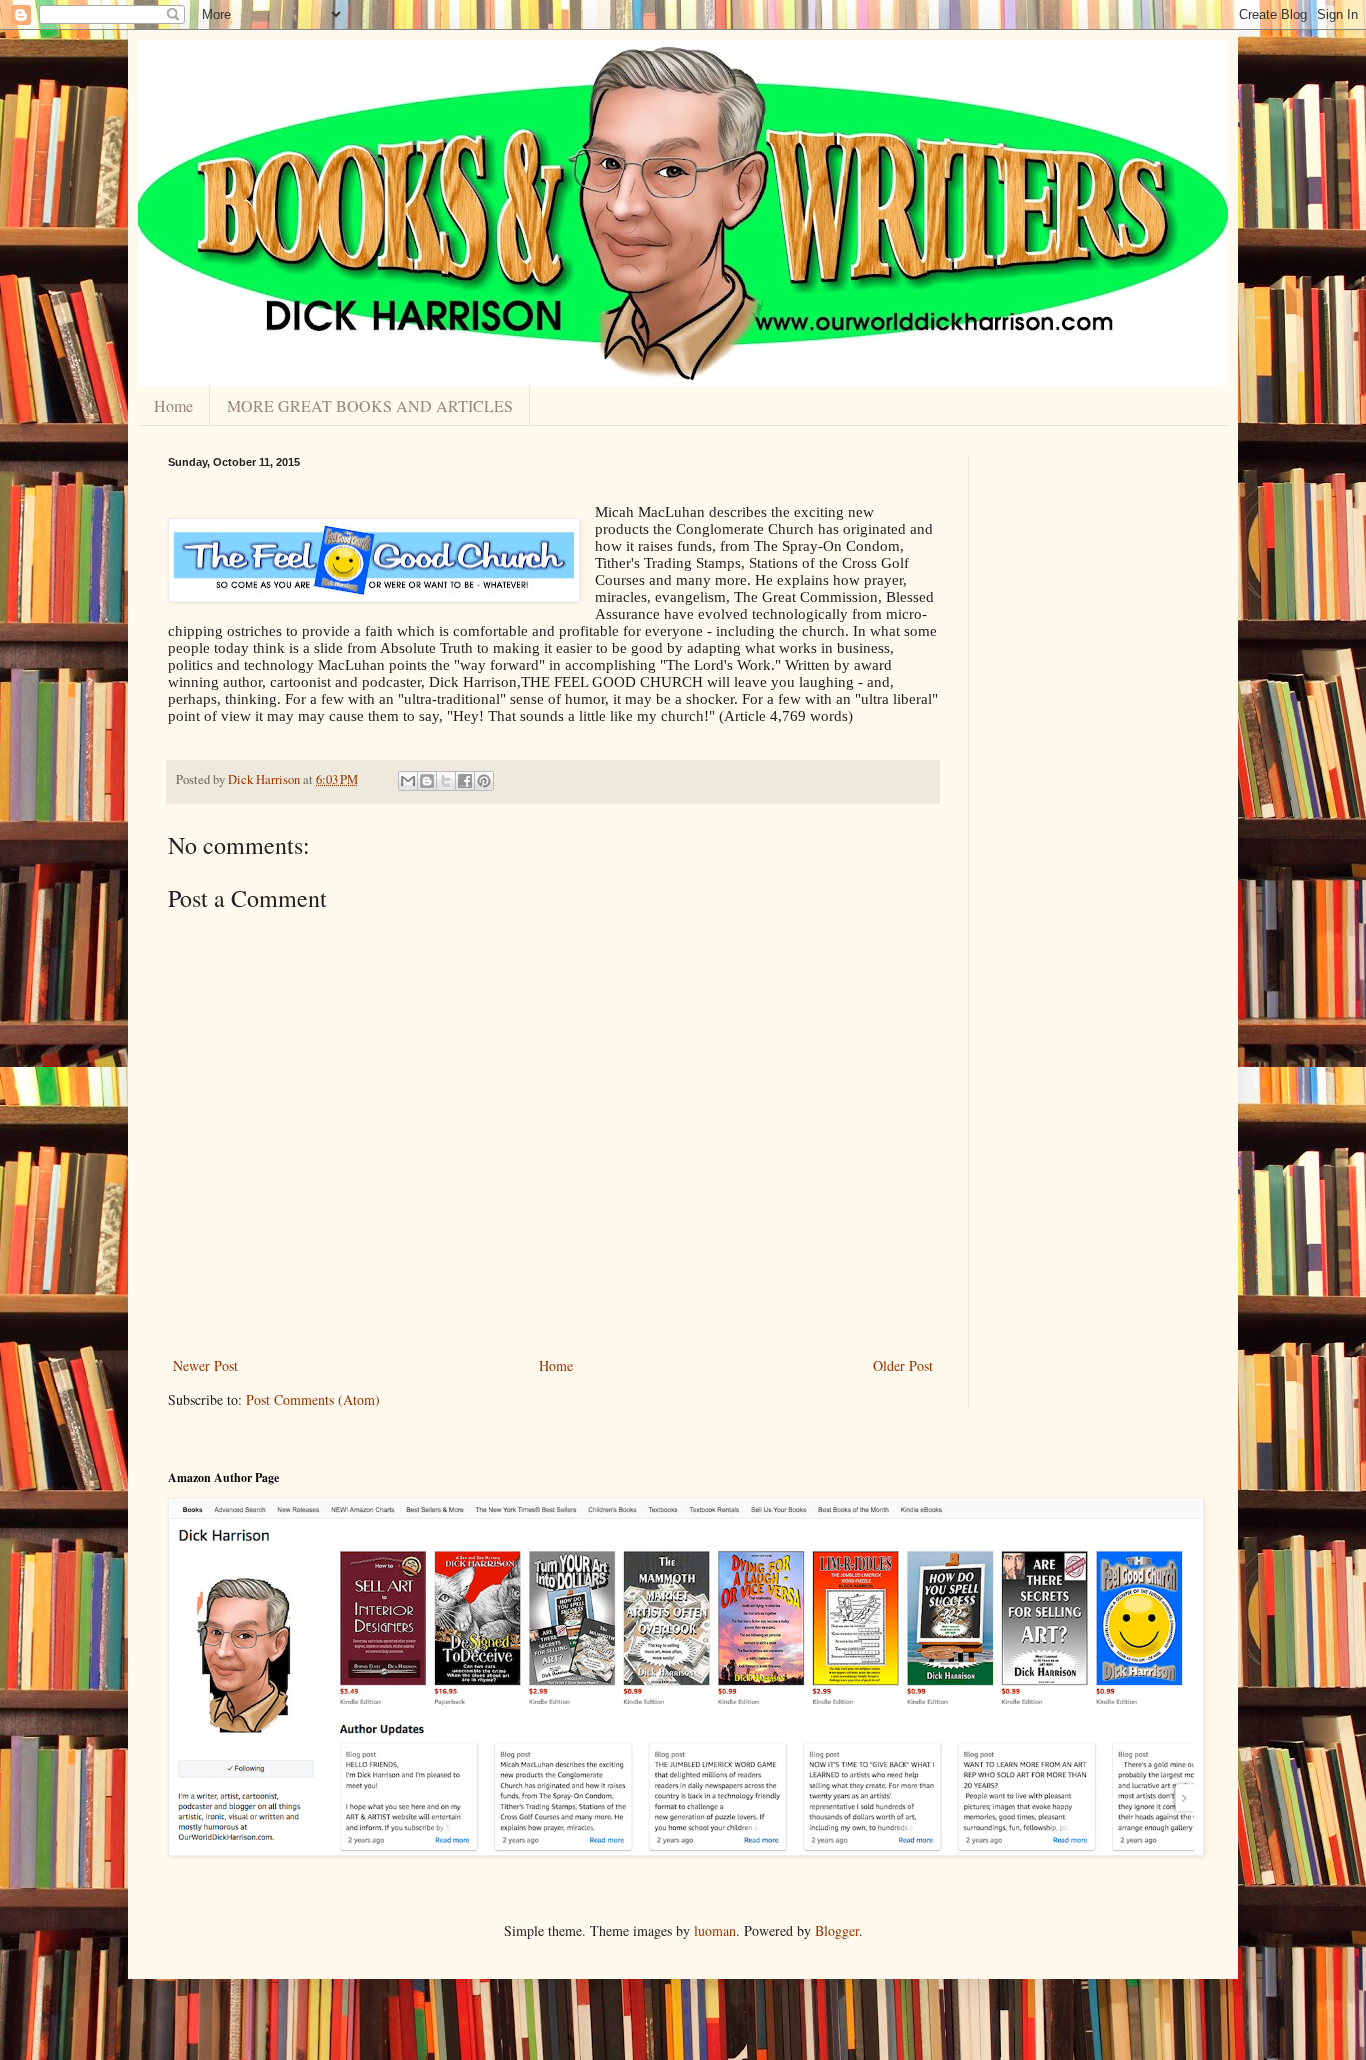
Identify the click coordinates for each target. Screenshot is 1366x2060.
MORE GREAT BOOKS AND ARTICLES (370, 405)
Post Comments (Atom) (313, 1399)
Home (173, 405)
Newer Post (205, 1365)
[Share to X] (446, 781)
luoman (715, 1930)
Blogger (837, 1930)
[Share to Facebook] (465, 781)
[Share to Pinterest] (484, 781)
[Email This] (408, 781)
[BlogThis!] (427, 781)
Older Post (903, 1365)
